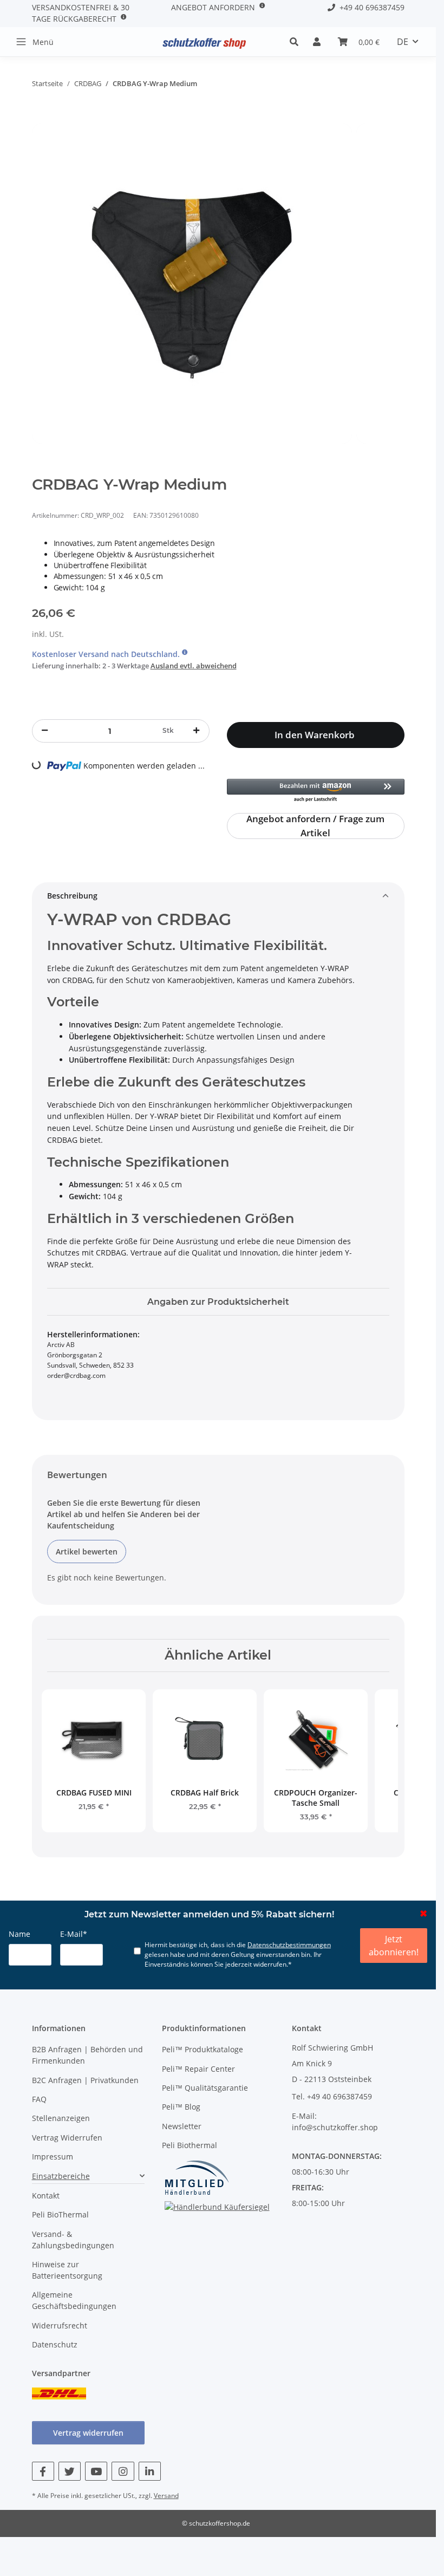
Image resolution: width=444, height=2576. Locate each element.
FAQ (39, 2099)
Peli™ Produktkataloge (203, 2049)
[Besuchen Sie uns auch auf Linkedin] (150, 2471)
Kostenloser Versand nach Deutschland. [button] (107, 654)
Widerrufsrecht (60, 2325)
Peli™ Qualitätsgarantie (205, 2088)
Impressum (53, 2157)
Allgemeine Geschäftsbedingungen (74, 2300)
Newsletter (182, 2126)
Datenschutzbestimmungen (289, 1945)
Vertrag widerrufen (88, 2433)
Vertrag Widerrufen (67, 2138)
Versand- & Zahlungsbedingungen (73, 2240)
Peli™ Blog (181, 2107)
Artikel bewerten (87, 1552)
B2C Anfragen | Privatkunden (85, 2080)
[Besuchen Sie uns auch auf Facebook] (43, 2471)
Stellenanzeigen (61, 2118)
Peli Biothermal (190, 2145)
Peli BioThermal (60, 2214)
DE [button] (403, 42)
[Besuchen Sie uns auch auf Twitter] (70, 2471)
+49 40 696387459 (370, 7)
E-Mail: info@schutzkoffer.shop (335, 2122)
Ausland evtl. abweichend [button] (194, 666)
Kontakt (46, 2196)
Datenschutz (55, 2344)
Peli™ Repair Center (198, 2069)
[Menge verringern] (45, 731)
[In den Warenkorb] (41, 118)
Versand (166, 2496)
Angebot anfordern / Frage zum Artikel (315, 826)
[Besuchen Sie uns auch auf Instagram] (123, 2471)
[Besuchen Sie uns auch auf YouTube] (96, 2471)
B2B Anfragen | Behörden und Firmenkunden (87, 2055)
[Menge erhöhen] (196, 731)
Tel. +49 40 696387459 (332, 2096)
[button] (297, 42)
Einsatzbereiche (61, 2176)
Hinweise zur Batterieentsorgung (67, 2270)
